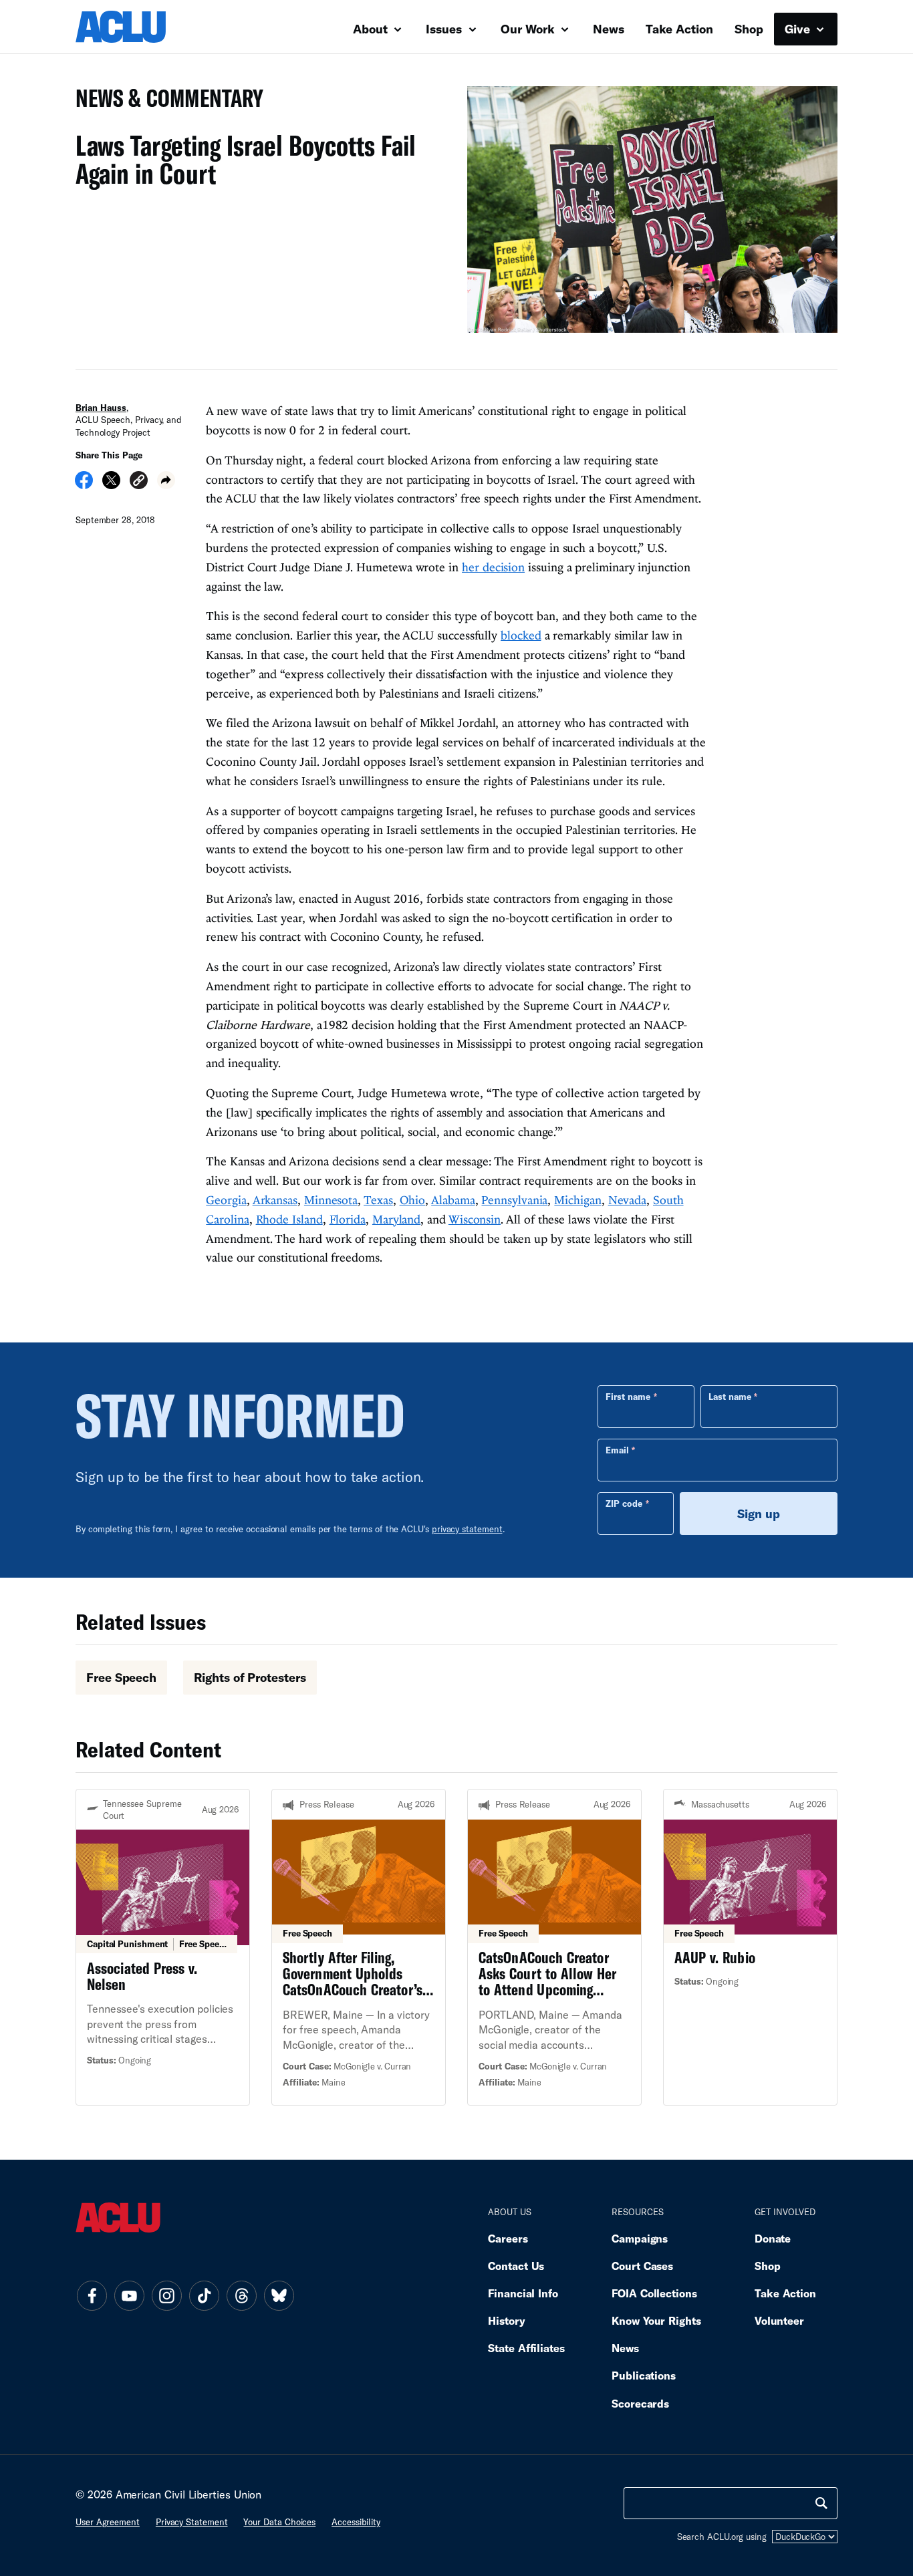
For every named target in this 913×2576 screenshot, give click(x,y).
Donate (773, 2238)
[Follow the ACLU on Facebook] (92, 2295)
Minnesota (331, 1200)
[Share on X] (111, 484)
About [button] (372, 29)
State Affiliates (526, 2348)
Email (617, 1450)
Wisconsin (475, 1219)
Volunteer (779, 2320)
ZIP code (624, 1504)
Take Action (679, 29)
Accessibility (356, 2522)
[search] (821, 2503)
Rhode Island (289, 1219)
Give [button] (799, 29)
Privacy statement (192, 2522)
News (609, 29)
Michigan (577, 1200)
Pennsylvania (514, 1200)
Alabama (453, 1200)
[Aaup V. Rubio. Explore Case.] (750, 1947)
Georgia (226, 1200)
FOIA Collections (654, 2293)
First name (628, 1397)
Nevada (627, 1200)
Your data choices (279, 2522)
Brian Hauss (101, 408)
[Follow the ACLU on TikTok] (204, 2295)
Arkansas (275, 1200)
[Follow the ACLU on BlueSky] (279, 2295)
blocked (521, 635)
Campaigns (640, 2238)
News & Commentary (164, 102)
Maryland (396, 1219)
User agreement (108, 2522)
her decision (493, 567)
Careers (508, 2238)
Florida (348, 1219)
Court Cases (642, 2266)
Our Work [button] (529, 29)
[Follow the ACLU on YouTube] (129, 2295)
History (506, 2320)
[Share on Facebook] (84, 484)
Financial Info (523, 2293)
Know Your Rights (656, 2320)
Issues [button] (445, 29)
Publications (644, 2375)
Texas (378, 1200)
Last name (730, 1397)
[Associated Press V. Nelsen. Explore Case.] (163, 1947)
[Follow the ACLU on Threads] (241, 2295)
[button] (139, 482)
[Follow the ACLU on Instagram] (166, 2295)
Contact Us (516, 2266)
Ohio (413, 1200)
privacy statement (467, 1529)
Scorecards (640, 2403)
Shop (749, 29)
